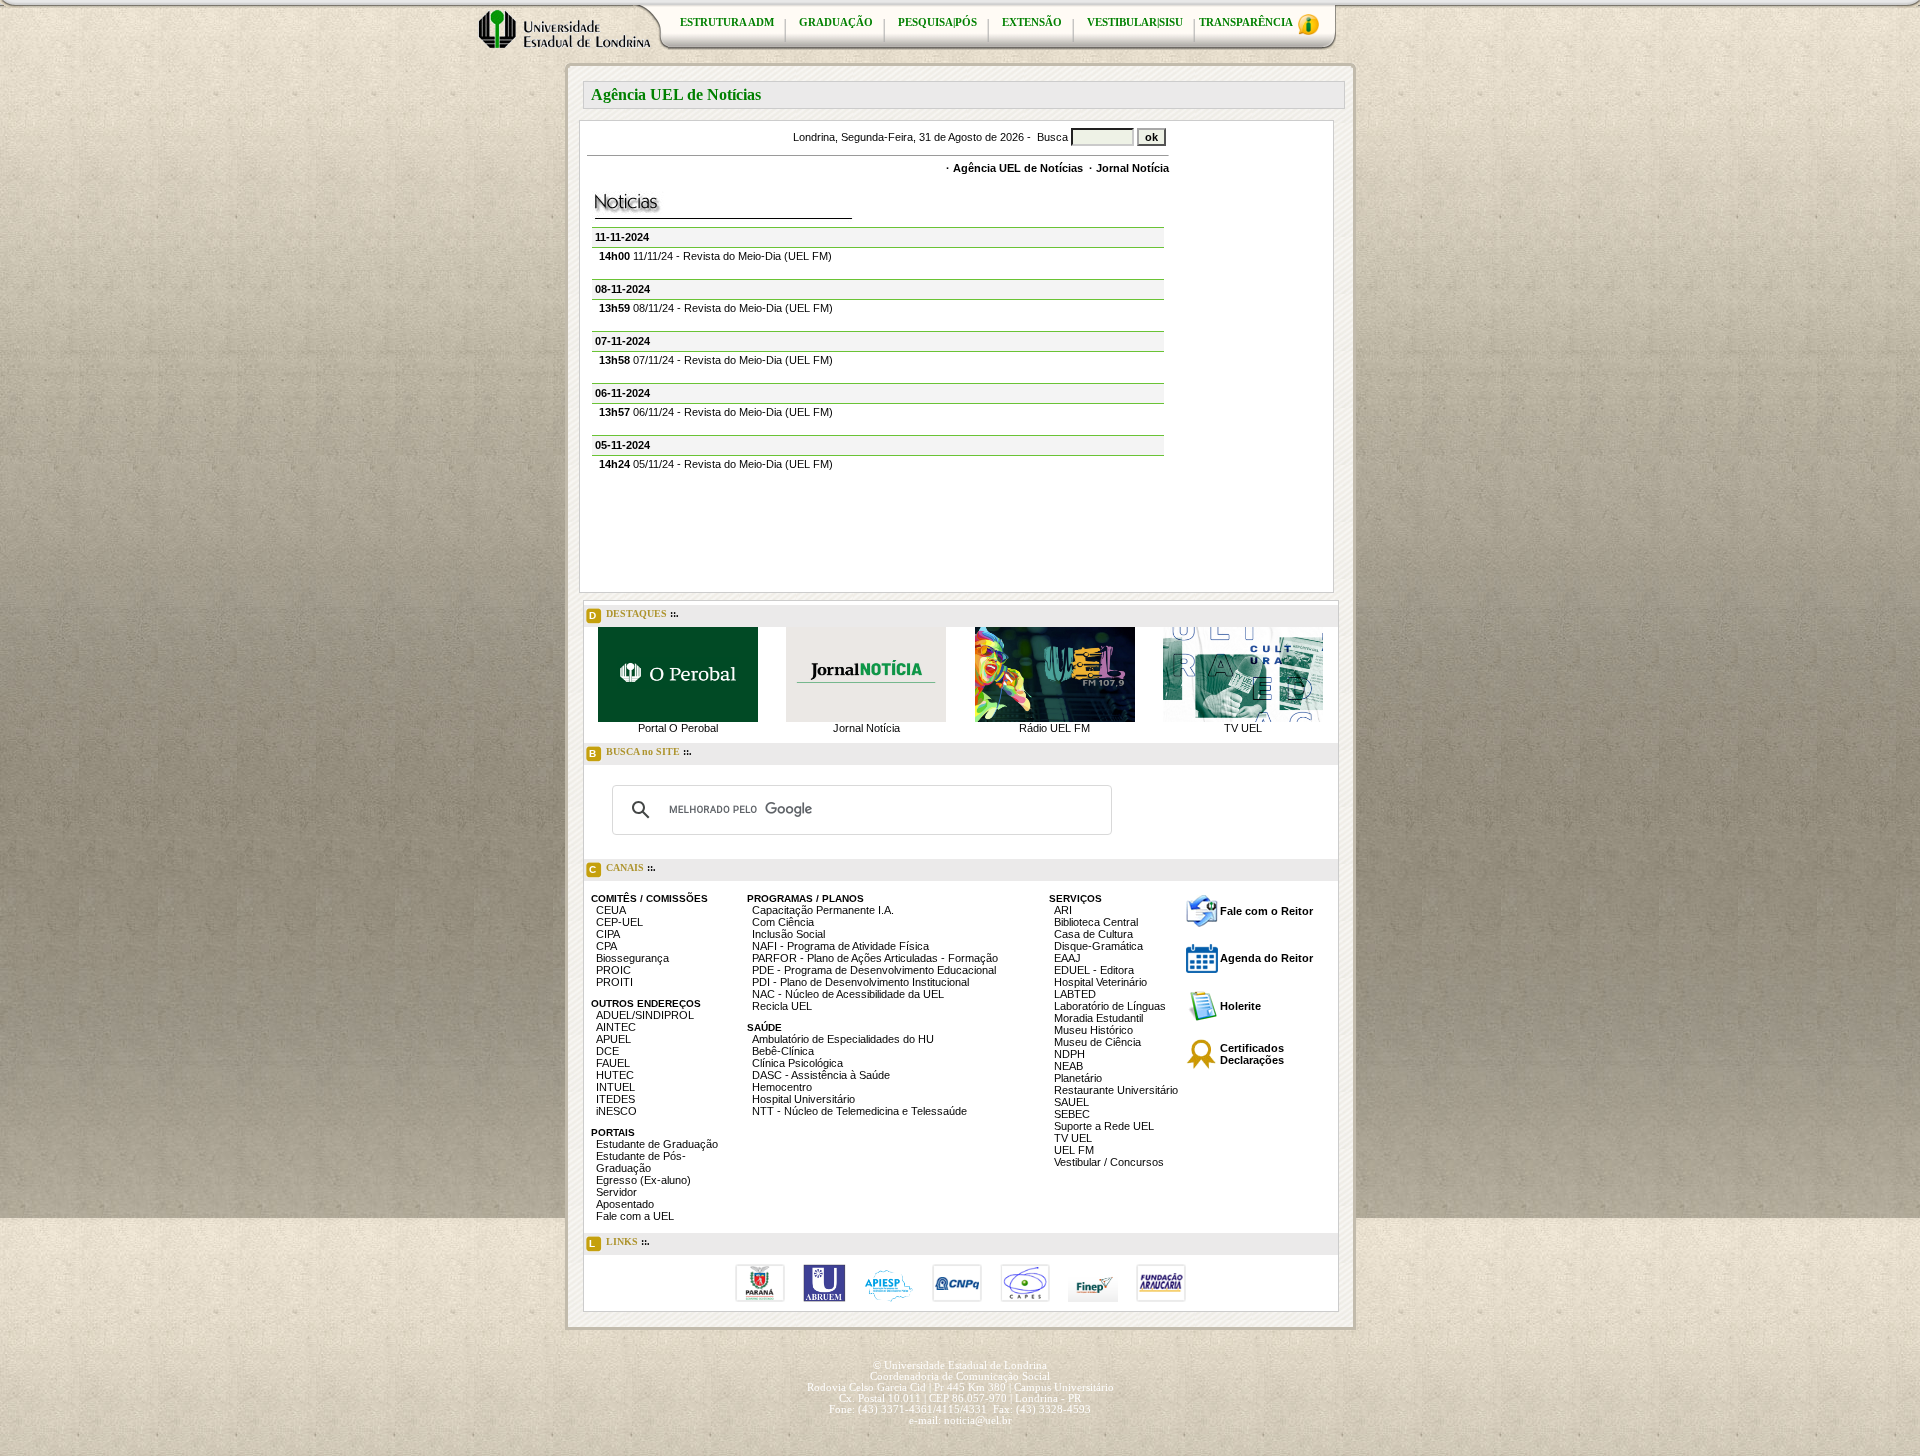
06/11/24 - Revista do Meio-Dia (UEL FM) (716, 412)
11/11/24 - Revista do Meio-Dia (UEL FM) (715, 256)
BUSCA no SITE (640, 752)
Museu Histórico (1093, 1030)
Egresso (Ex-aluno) (643, 1180)
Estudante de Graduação (657, 1144)
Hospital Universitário (803, 1099)
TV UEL (1243, 728)
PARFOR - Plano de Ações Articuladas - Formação (875, 958)
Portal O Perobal (678, 728)
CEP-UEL (619, 922)
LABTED (1075, 994)
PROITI (614, 982)
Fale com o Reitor (1266, 911)
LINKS (619, 1242)
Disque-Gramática (1098, 946)
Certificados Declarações (1252, 1054)
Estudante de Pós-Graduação (641, 1162)
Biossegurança (632, 958)
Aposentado (625, 1204)
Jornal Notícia (1132, 168)
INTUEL (615, 1087)
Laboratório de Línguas (1110, 1006)
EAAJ (1067, 958)
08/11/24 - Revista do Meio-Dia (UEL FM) (716, 308)
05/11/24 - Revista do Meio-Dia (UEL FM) (716, 464)
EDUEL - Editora (1094, 970)
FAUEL (613, 1063)
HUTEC (615, 1075)
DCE (607, 1051)
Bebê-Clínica (783, 1051)
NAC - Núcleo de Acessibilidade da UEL (848, 994)
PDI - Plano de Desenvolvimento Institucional (860, 982)
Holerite (1240, 1006)
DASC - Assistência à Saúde (821, 1075)
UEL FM (1074, 1150)
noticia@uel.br (978, 1420)
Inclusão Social (788, 934)
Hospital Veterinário (1100, 982)
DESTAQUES (634, 614)
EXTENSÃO (1032, 22)
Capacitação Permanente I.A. (823, 910)
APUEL (613, 1039)
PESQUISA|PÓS (937, 22)
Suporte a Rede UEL (1104, 1126)
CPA (606, 946)
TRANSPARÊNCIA (1247, 22)
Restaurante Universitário (1116, 1090)
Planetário (1078, 1078)
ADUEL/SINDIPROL (645, 1015)
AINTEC (616, 1027)
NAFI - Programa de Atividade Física (840, 946)
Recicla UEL (782, 1006)
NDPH (1069, 1054)
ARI (1063, 910)
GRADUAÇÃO (836, 22)
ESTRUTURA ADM (727, 22)
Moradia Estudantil (1098, 1018)
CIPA (608, 934)
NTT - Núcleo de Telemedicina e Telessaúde (859, 1111)
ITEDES (615, 1099)
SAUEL (1071, 1102)
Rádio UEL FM (1054, 728)
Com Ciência (783, 922)
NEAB (1068, 1066)
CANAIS (622, 868)
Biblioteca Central (1096, 922)
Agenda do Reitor (1266, 958)
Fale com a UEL (635, 1216)
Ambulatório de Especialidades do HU (843, 1039)
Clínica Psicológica (797, 1063)
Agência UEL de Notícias (1018, 168)
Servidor (616, 1192)
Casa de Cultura (1093, 934)
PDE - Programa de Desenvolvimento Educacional (874, 970)
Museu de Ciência (1097, 1042)
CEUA (611, 910)
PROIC (613, 970)
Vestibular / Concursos (1109, 1162)
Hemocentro (782, 1087)
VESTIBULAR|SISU (1135, 22)
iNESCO (616, 1111)
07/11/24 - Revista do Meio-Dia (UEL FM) (716, 360)
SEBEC (1072, 1114)
